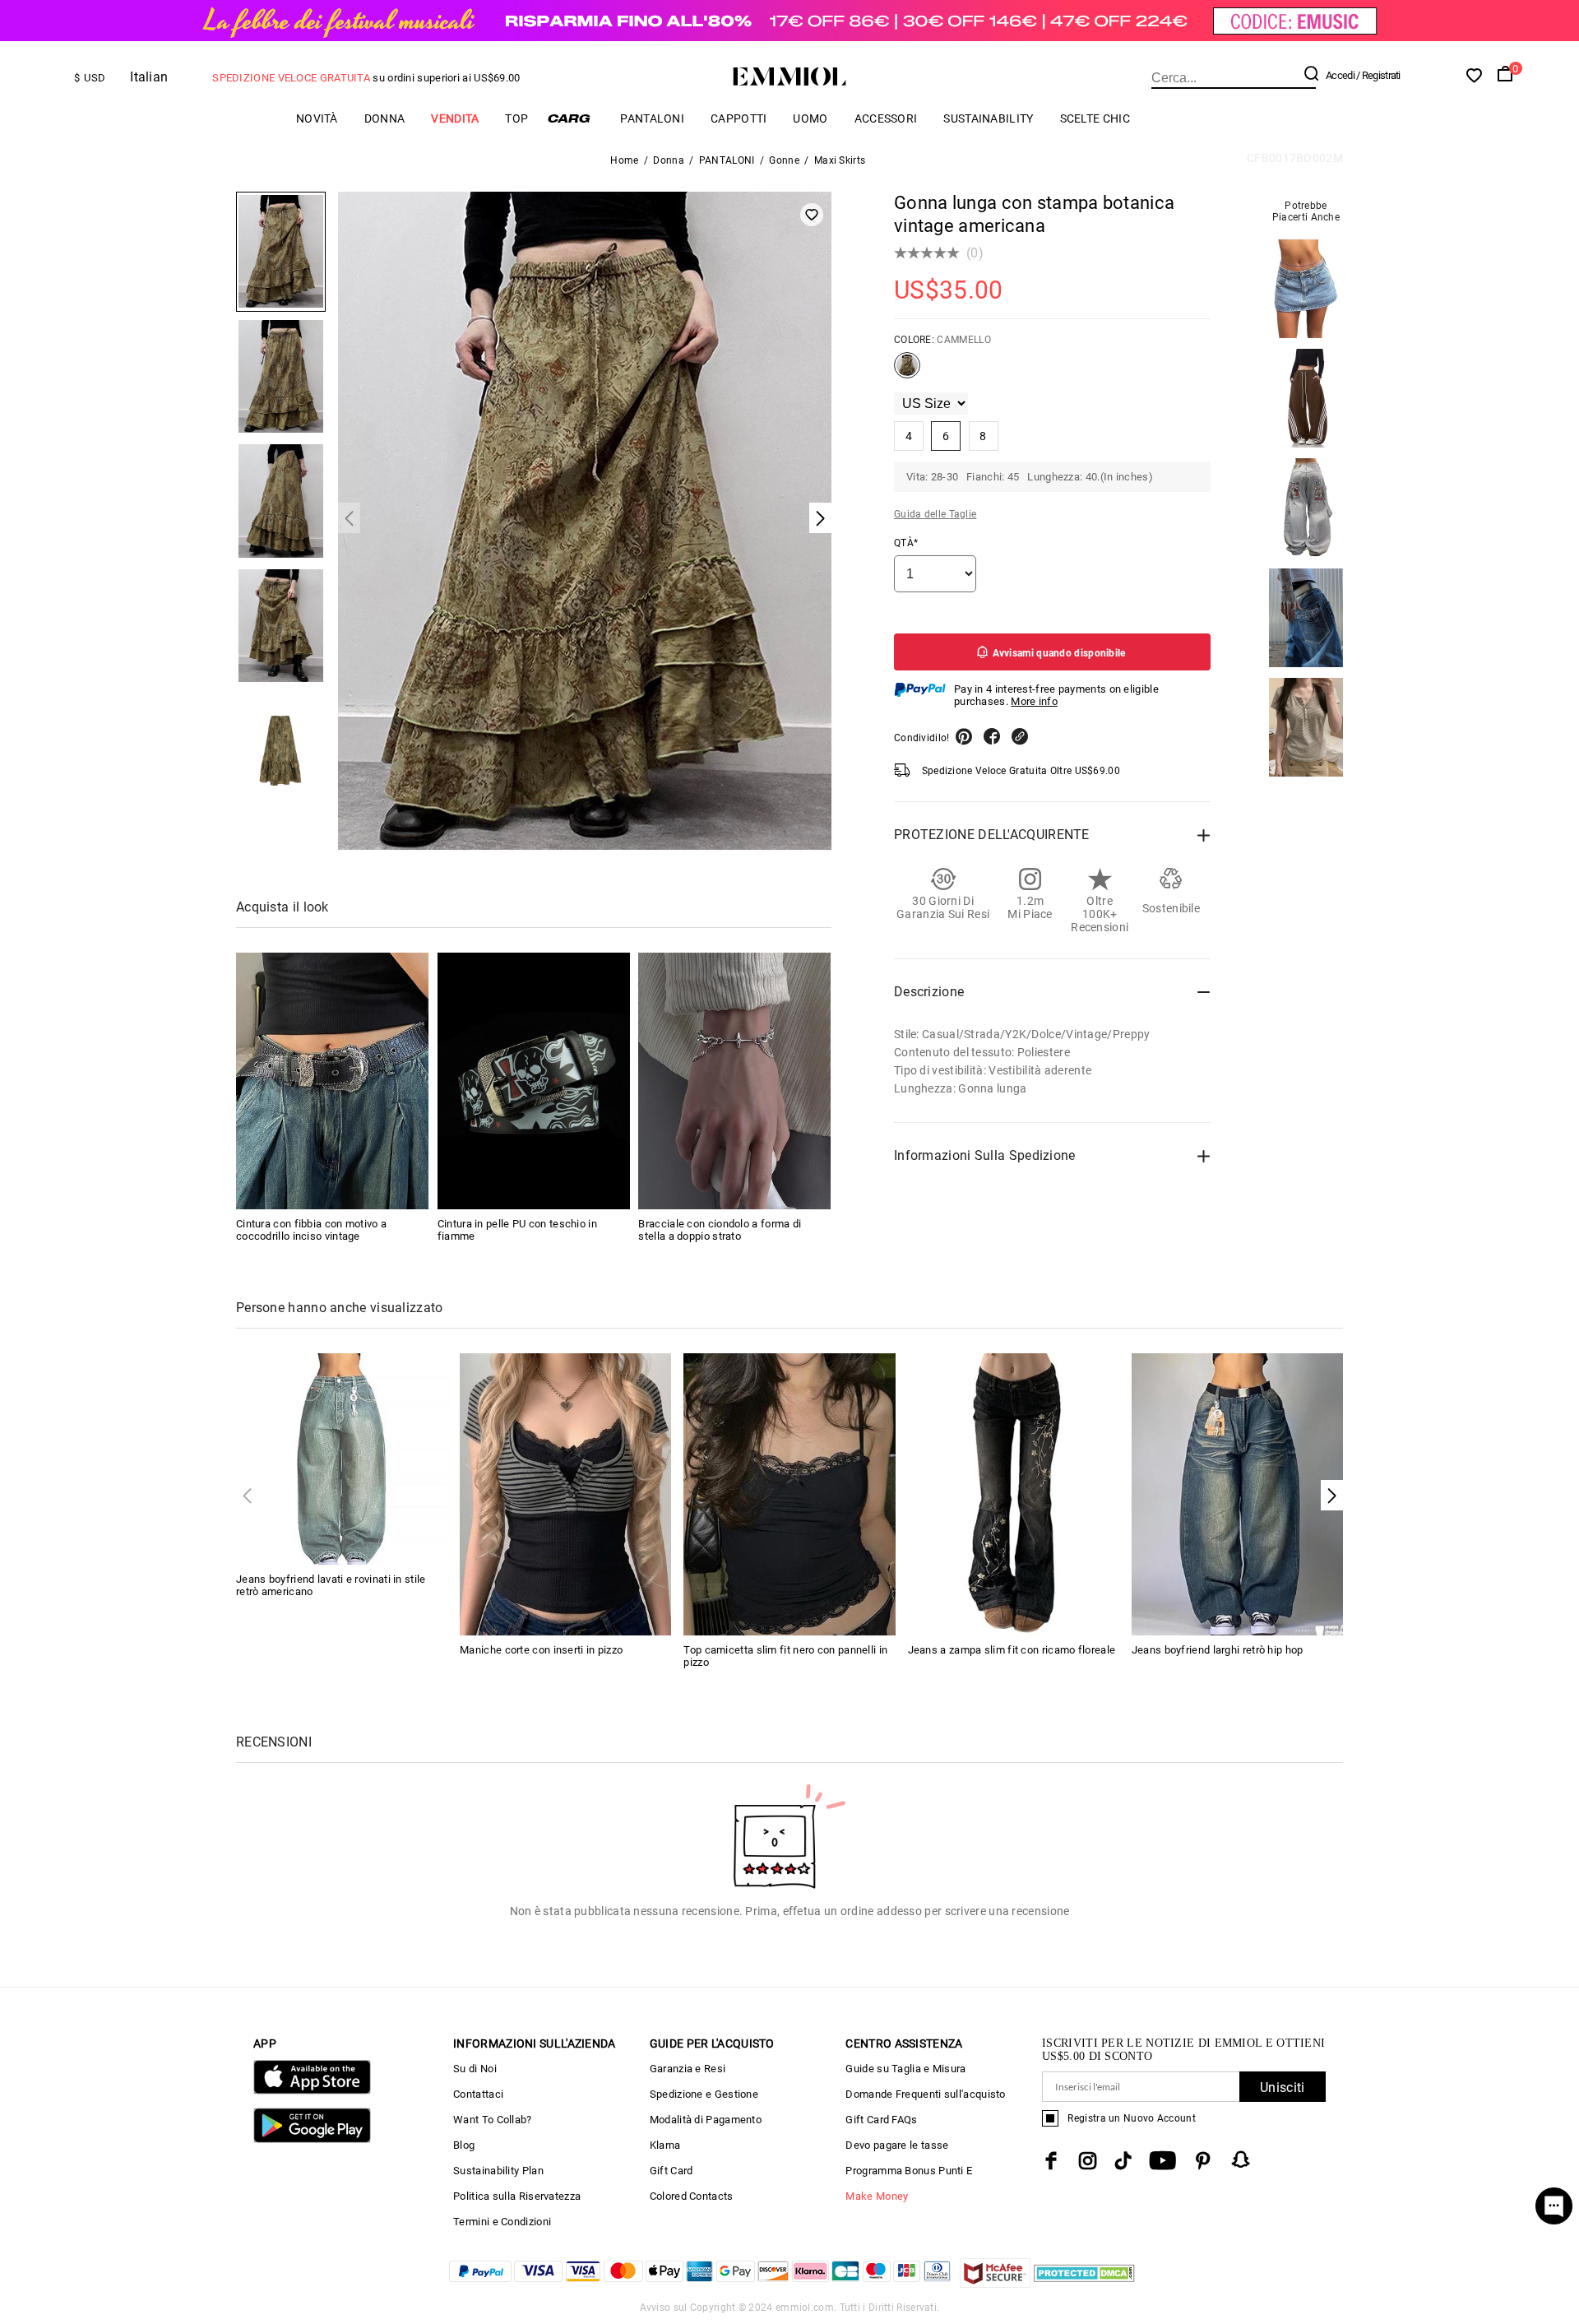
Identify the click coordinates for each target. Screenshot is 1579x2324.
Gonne (784, 160)
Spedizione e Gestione (704, 2094)
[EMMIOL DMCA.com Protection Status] (1084, 2283)
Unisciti (1282, 2087)
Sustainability (988, 118)
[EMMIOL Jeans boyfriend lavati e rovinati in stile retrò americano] (342, 1458)
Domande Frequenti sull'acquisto (925, 2094)
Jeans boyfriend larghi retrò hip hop (1218, 1650)
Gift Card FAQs (881, 2120)
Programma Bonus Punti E (909, 2171)
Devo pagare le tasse (897, 2145)
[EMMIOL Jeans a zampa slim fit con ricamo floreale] (1014, 1493)
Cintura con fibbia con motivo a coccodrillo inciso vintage (311, 1230)
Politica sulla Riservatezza (517, 2196)
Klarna (665, 2145)
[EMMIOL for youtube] (1162, 2161)
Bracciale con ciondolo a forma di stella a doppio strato (720, 1230)
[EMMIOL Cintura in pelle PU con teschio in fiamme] (534, 1081)
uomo (810, 118)
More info (1034, 701)
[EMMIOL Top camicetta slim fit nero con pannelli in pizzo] (789, 1493)
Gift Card (671, 2171)
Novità (317, 118)
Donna (385, 118)
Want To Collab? (493, 2120)
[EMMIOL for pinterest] (1203, 2161)
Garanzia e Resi (688, 2069)
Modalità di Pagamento (706, 2120)
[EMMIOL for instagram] (1088, 2161)
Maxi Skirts (840, 160)
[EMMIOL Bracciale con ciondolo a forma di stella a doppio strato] (734, 1081)
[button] (1332, 1495)
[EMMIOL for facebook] (1051, 2161)
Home (624, 160)
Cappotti (739, 118)
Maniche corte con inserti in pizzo (541, 1650)
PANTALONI (652, 118)
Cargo (574, 118)
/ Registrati (1378, 75)
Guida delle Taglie (935, 514)
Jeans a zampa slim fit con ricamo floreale (1012, 1650)
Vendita (455, 118)
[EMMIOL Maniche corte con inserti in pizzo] (565, 1493)
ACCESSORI (886, 118)
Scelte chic (1095, 118)
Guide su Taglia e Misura (905, 2069)
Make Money (877, 2196)
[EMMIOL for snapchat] (1241, 2159)
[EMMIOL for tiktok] (1123, 2161)
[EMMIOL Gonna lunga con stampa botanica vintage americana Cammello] (907, 372)
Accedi (1340, 75)
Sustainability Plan (498, 2171)
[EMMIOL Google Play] (312, 2139)
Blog (464, 2145)
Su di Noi (475, 2069)
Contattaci (478, 2094)
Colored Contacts (692, 2196)
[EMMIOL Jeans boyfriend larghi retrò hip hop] (1237, 1493)
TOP (516, 118)
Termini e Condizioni (502, 2222)
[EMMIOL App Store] (312, 2091)
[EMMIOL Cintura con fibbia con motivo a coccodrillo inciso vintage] (332, 1081)
